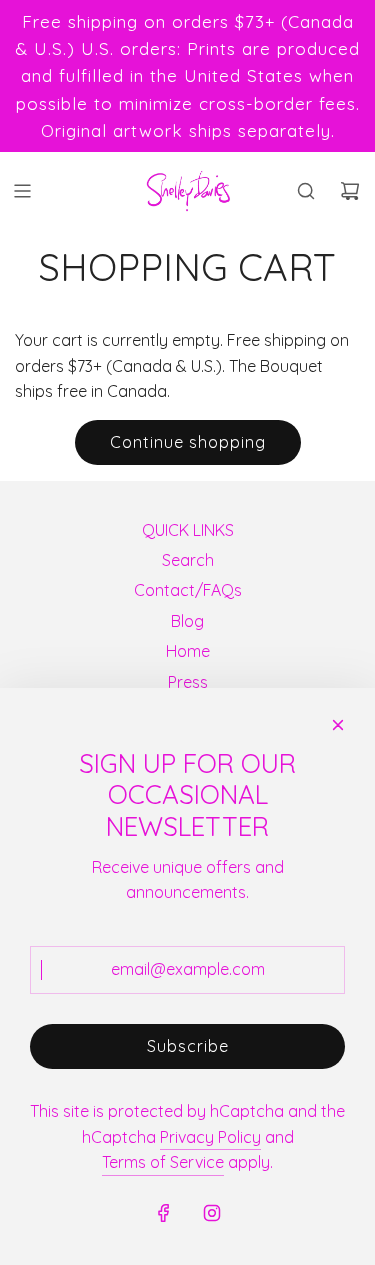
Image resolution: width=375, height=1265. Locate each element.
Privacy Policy (210, 1137)
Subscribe (188, 1046)
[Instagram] (212, 1213)
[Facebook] (164, 1213)
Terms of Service (163, 1162)
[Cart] (350, 191)
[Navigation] (22, 191)
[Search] (306, 191)
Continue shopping (188, 442)
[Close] (338, 725)
